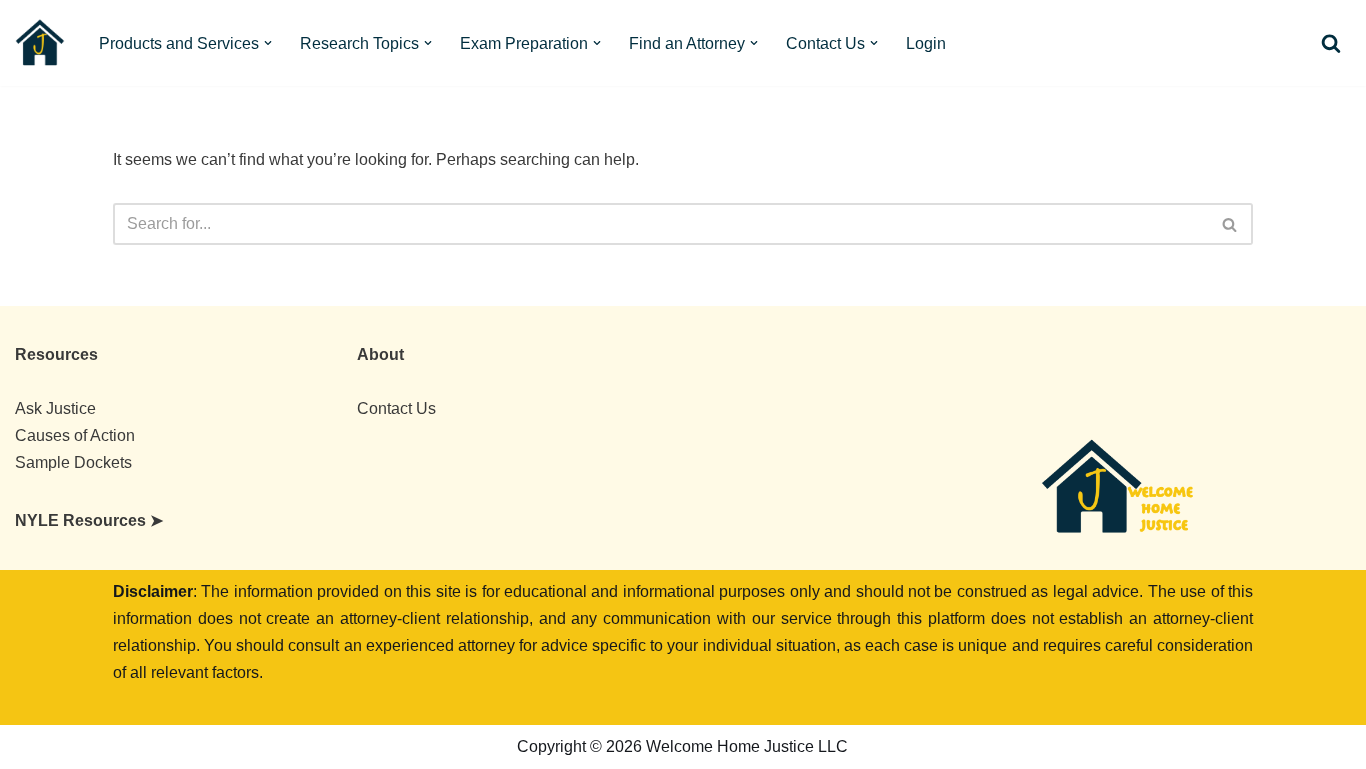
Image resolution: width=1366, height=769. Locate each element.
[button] (268, 43)
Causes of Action (75, 435)
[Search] (1331, 43)
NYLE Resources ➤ (89, 520)
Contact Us (396, 408)
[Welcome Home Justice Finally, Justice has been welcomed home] (40, 43)
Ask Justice (55, 408)
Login (926, 43)
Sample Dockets (73, 462)
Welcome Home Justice (178, 747)
